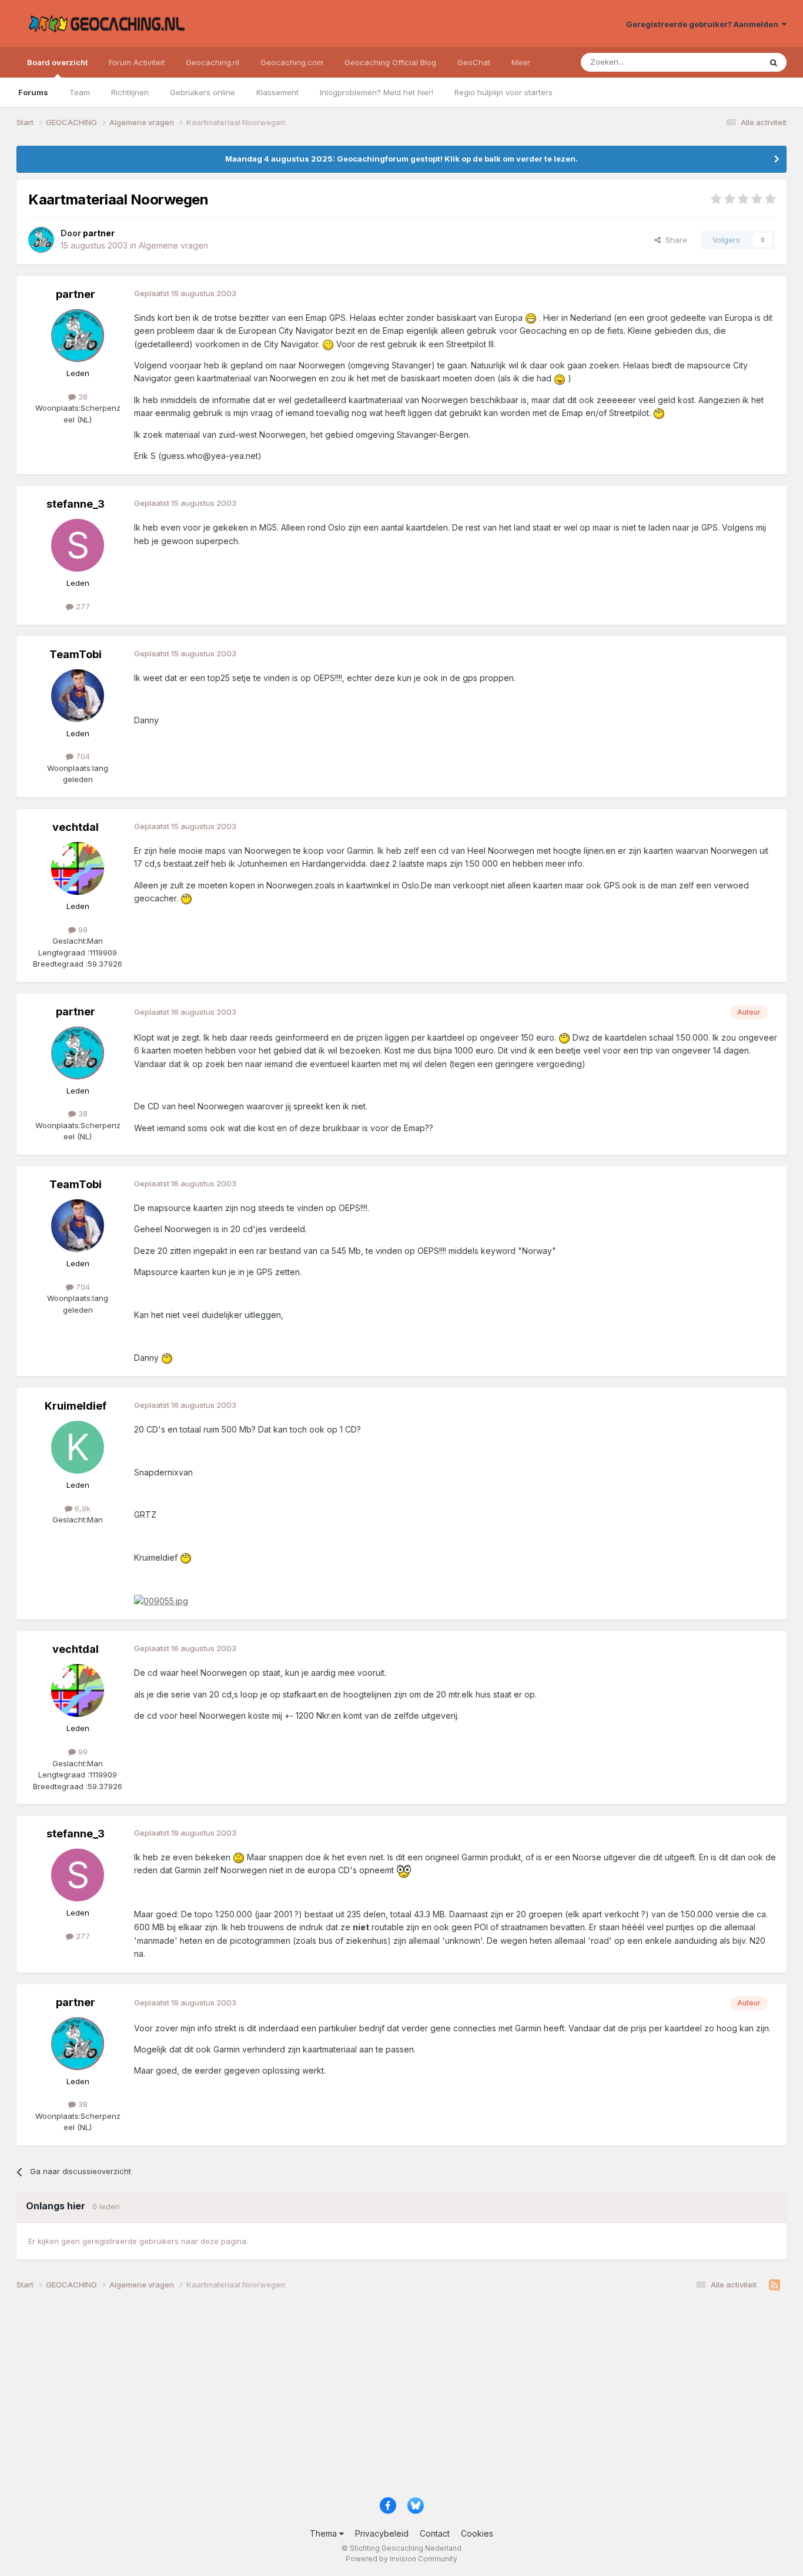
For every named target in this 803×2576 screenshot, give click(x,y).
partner (76, 294)
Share (674, 240)
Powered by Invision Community (401, 2559)
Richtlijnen (130, 92)
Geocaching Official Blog (390, 62)
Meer (521, 62)
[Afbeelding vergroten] (161, 1600)
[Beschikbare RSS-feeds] (774, 2285)
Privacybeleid (382, 2533)
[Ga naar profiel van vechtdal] (78, 868)
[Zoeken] (774, 62)
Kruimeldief (76, 1406)
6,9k (81, 1508)
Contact (435, 2533)
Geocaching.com (292, 62)
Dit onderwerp (720, 62)
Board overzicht (57, 62)
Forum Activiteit (137, 62)
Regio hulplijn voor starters (503, 92)
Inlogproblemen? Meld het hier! (377, 92)
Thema (324, 2533)
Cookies (477, 2533)
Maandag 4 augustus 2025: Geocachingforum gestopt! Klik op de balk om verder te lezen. (401, 159)
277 (82, 606)
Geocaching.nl (213, 62)
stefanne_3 (76, 504)
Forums (33, 92)
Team (80, 92)
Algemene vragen (173, 245)
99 (82, 930)
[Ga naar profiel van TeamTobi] (78, 696)
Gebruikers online (203, 92)
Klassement (277, 92)
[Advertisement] (369, 2399)
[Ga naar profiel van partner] (41, 240)
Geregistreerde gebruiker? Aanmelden (704, 24)
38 (82, 397)
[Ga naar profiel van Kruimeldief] (78, 1447)
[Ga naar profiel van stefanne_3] (78, 545)
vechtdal (76, 827)
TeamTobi (76, 654)
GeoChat (474, 62)
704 (82, 756)
